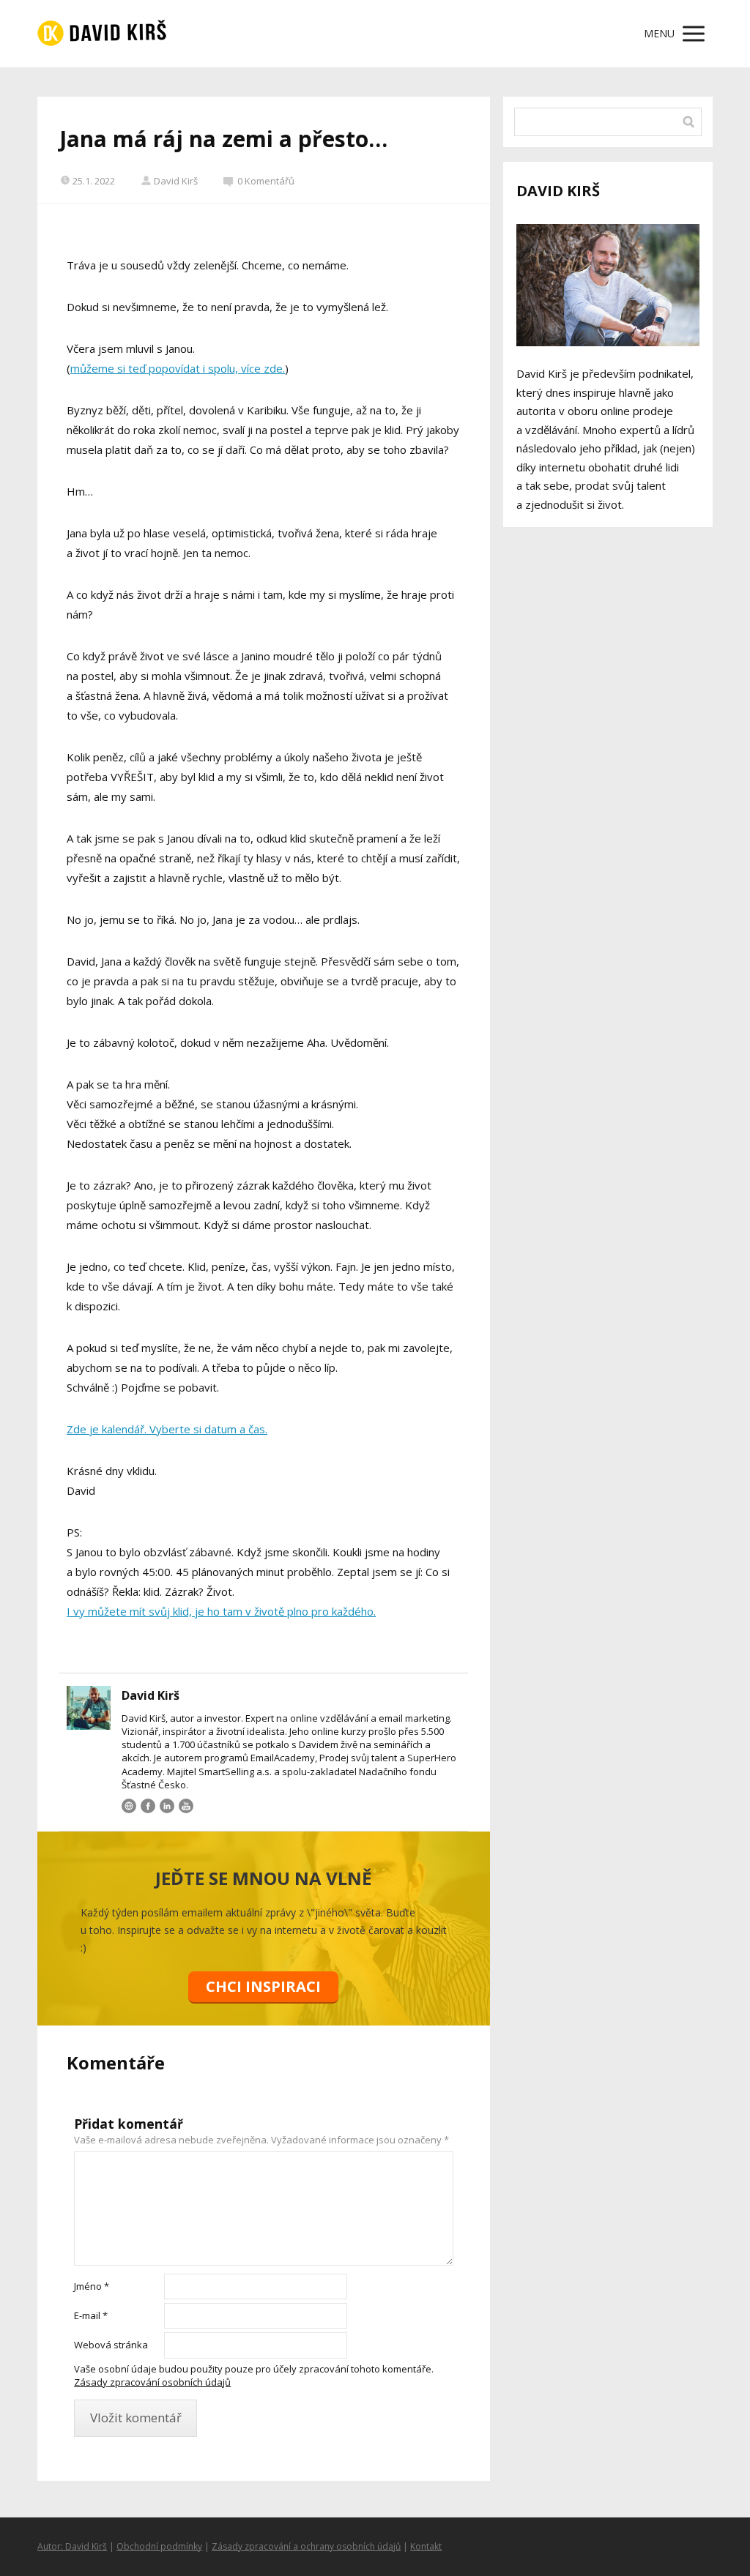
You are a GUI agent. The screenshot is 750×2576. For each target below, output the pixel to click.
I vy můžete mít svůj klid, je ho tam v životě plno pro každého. (221, 1611)
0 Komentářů (266, 181)
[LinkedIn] (167, 1806)
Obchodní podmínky (159, 2546)
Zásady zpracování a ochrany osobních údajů (306, 2546)
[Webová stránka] (129, 1806)
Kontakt (426, 2546)
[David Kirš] (102, 34)
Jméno (92, 2286)
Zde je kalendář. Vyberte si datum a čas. (167, 1429)
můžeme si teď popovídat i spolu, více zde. (178, 368)
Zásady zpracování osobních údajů (152, 2382)
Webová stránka (111, 2345)
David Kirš (176, 181)
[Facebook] (148, 1806)
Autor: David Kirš (72, 2546)
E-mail (91, 2315)
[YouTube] (186, 1806)
